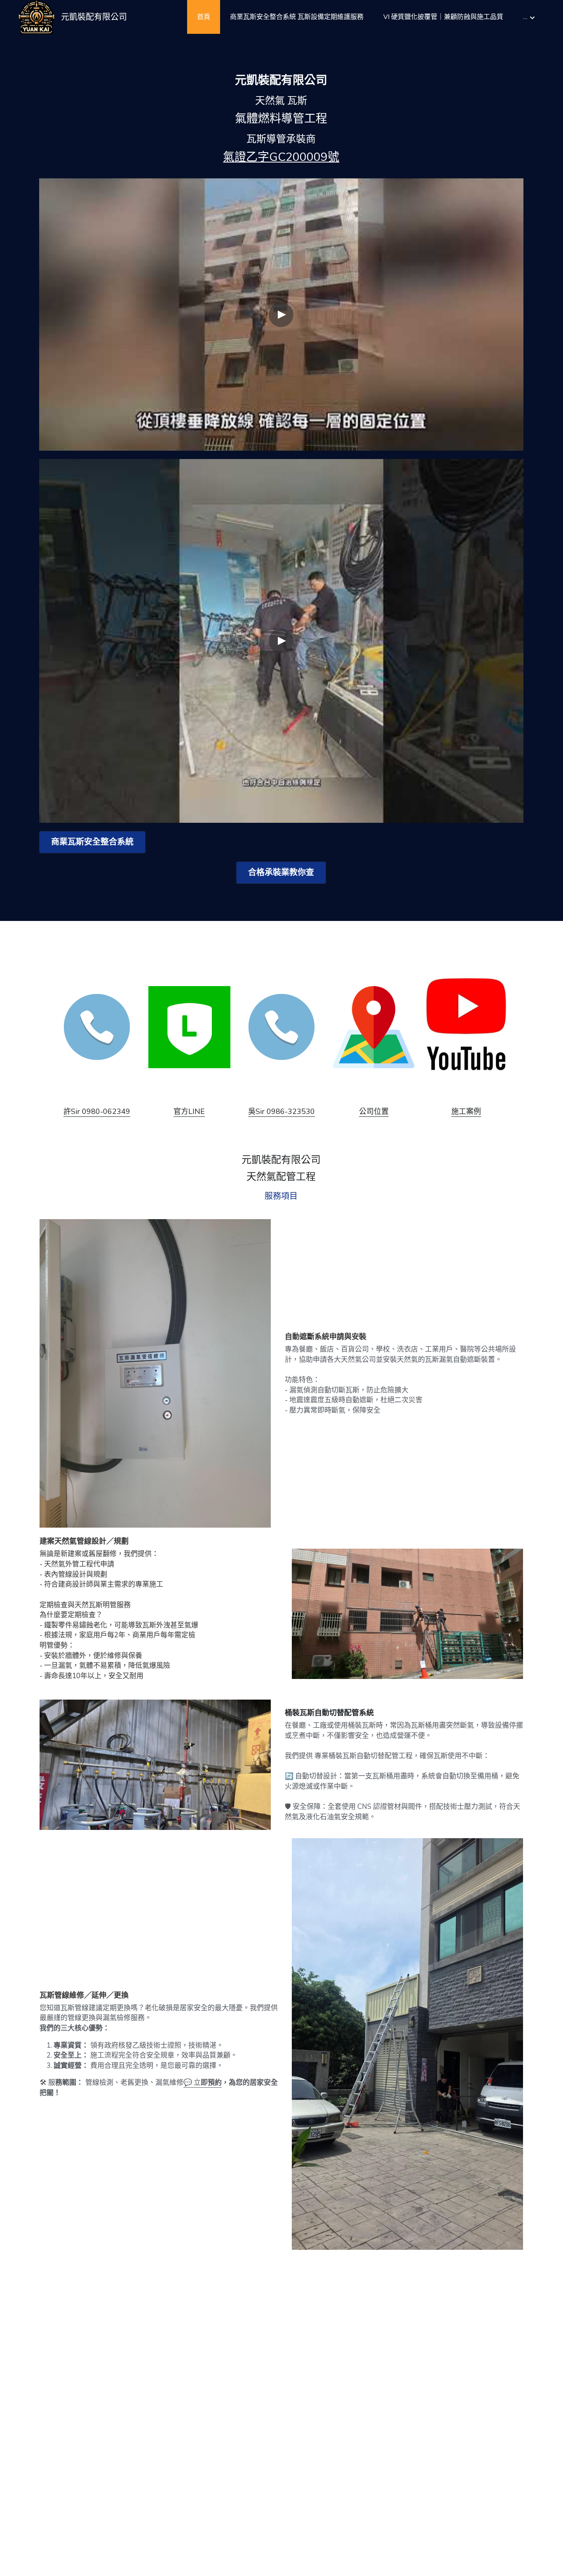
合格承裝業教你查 (281, 872)
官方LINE (189, 1111)
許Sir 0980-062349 (97, 1111)
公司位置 (374, 1111)
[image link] (97, 1026)
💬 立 (192, 2083)
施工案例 (466, 1111)
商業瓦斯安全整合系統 (92, 842)
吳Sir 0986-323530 (281, 1111)
